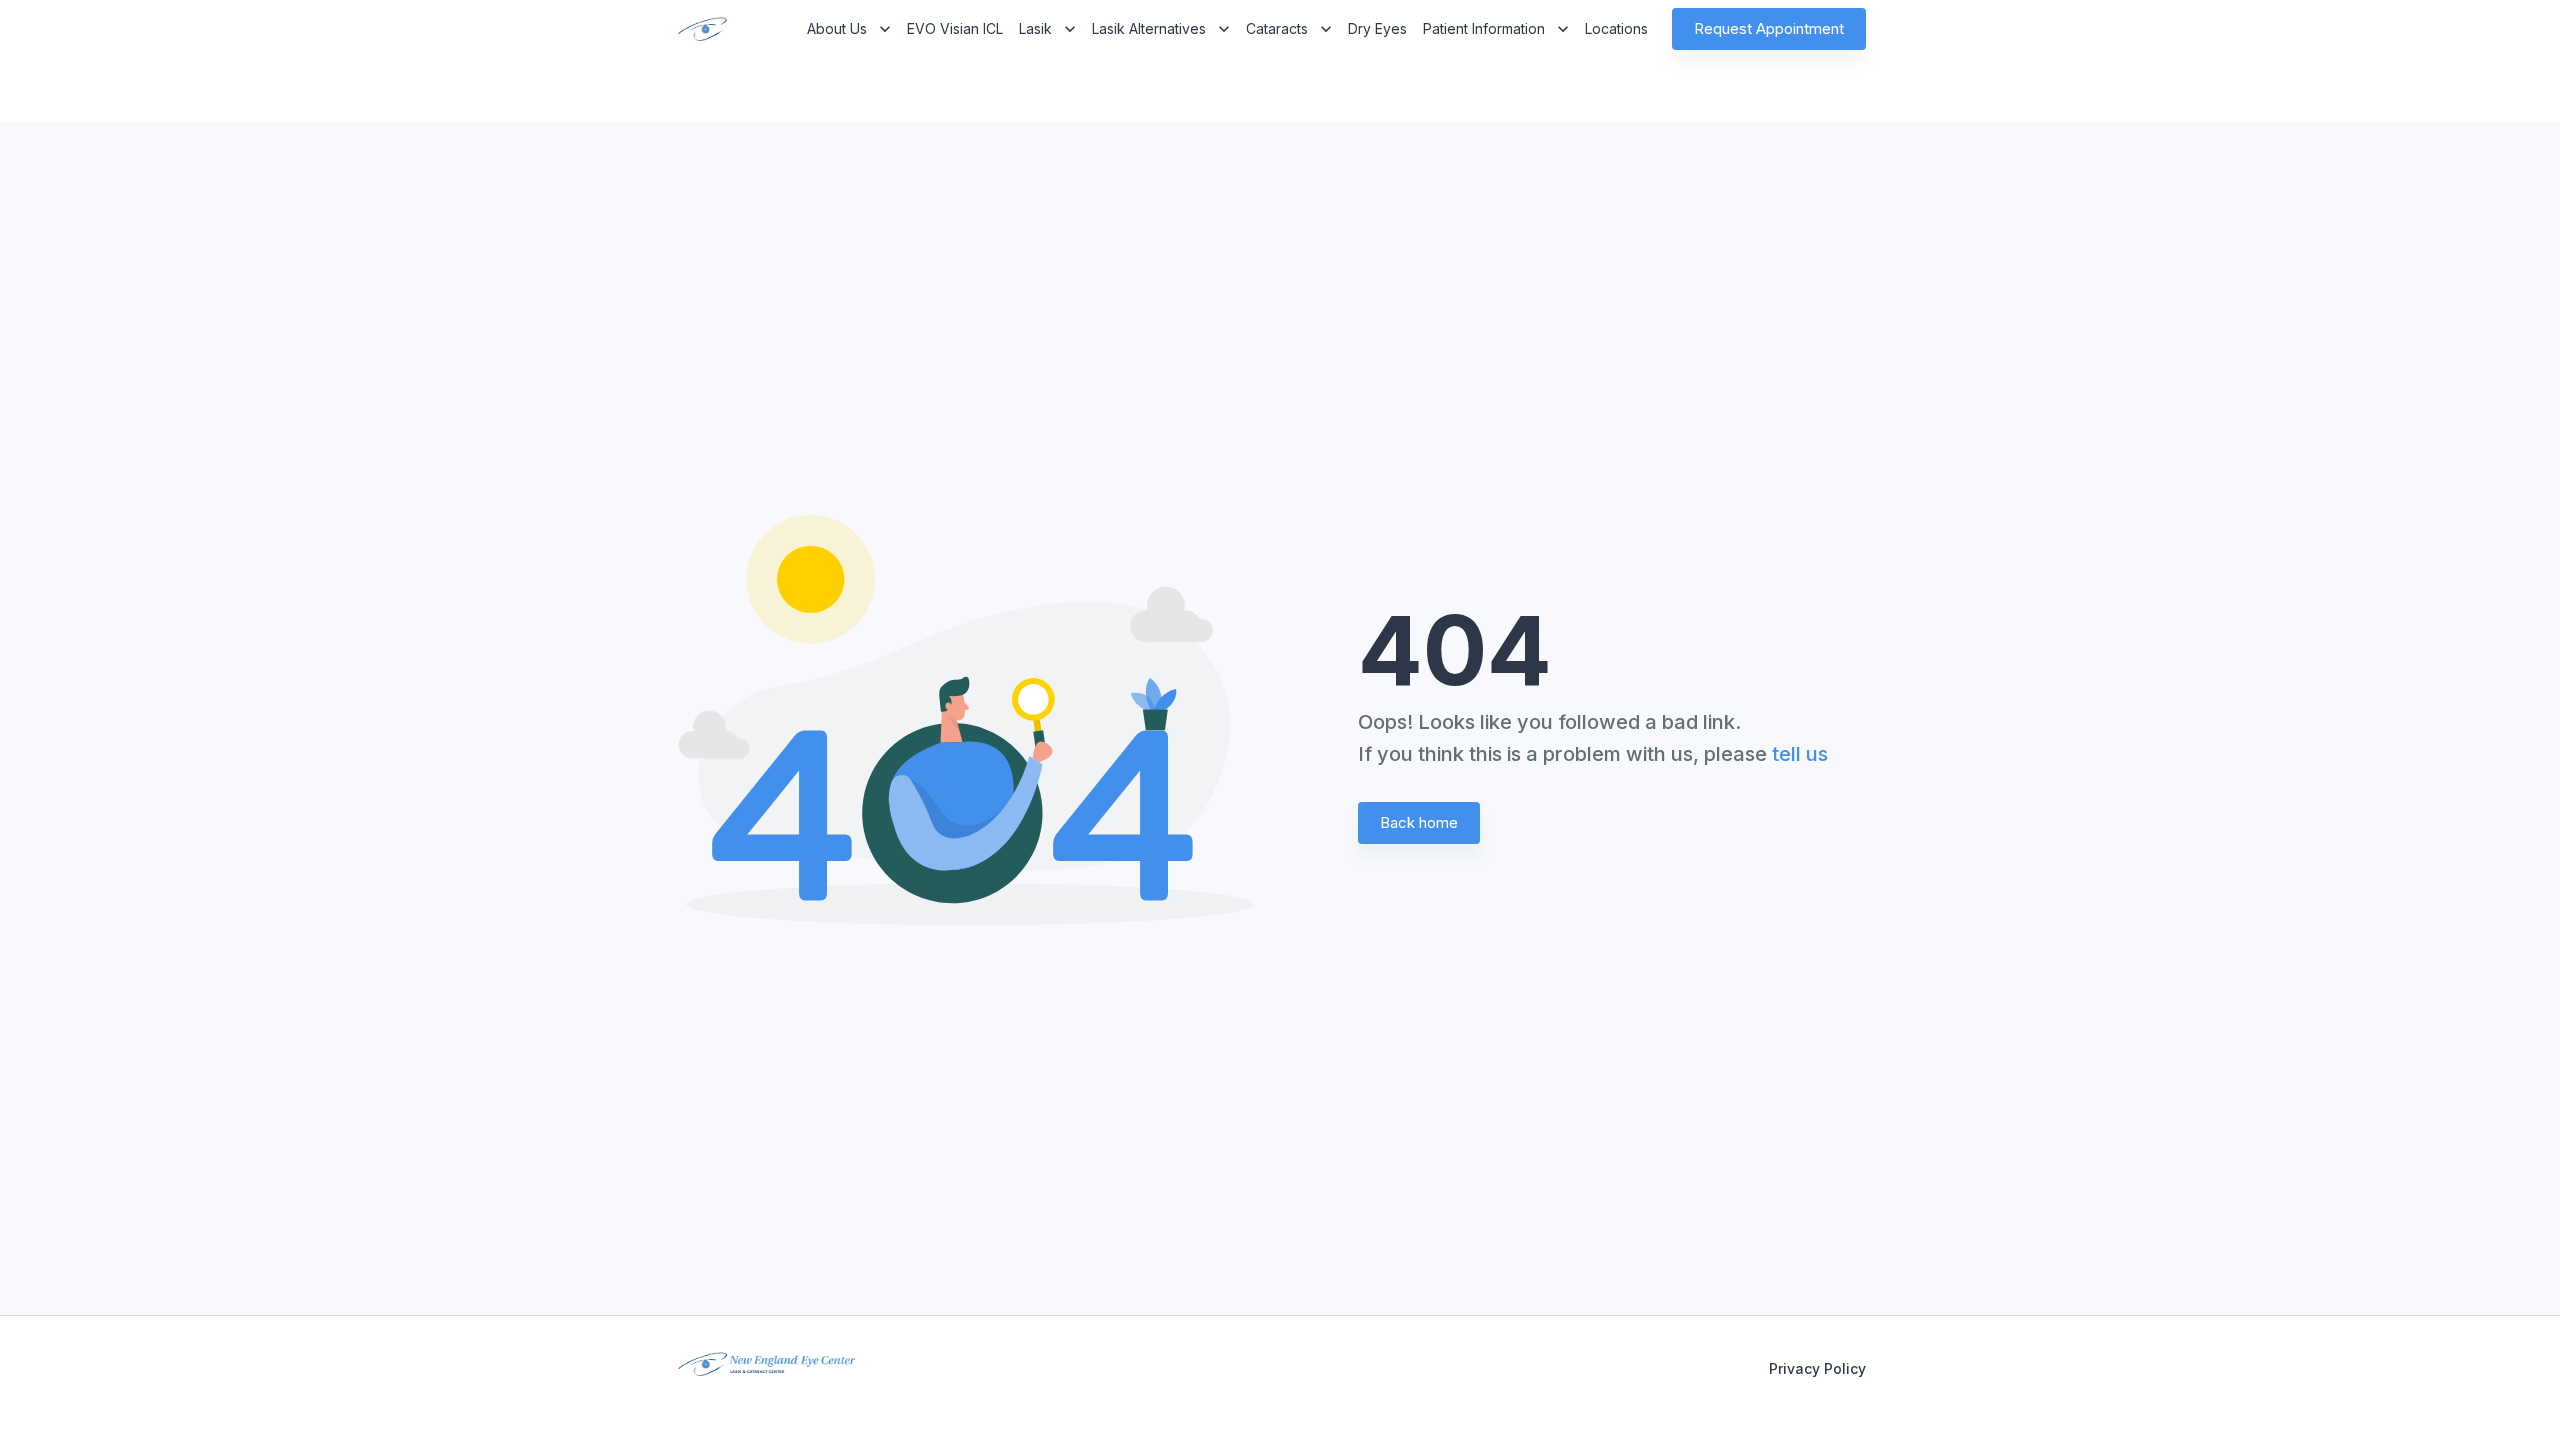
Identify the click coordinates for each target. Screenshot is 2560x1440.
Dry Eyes (1377, 28)
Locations (1616, 28)
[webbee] (695, 29)
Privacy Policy (1817, 1368)
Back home (1419, 822)
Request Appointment (1769, 28)
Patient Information (1484, 28)
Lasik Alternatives (1149, 28)
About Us (837, 28)
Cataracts (1277, 28)
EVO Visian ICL (955, 28)
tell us (1800, 754)
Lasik (1035, 28)
